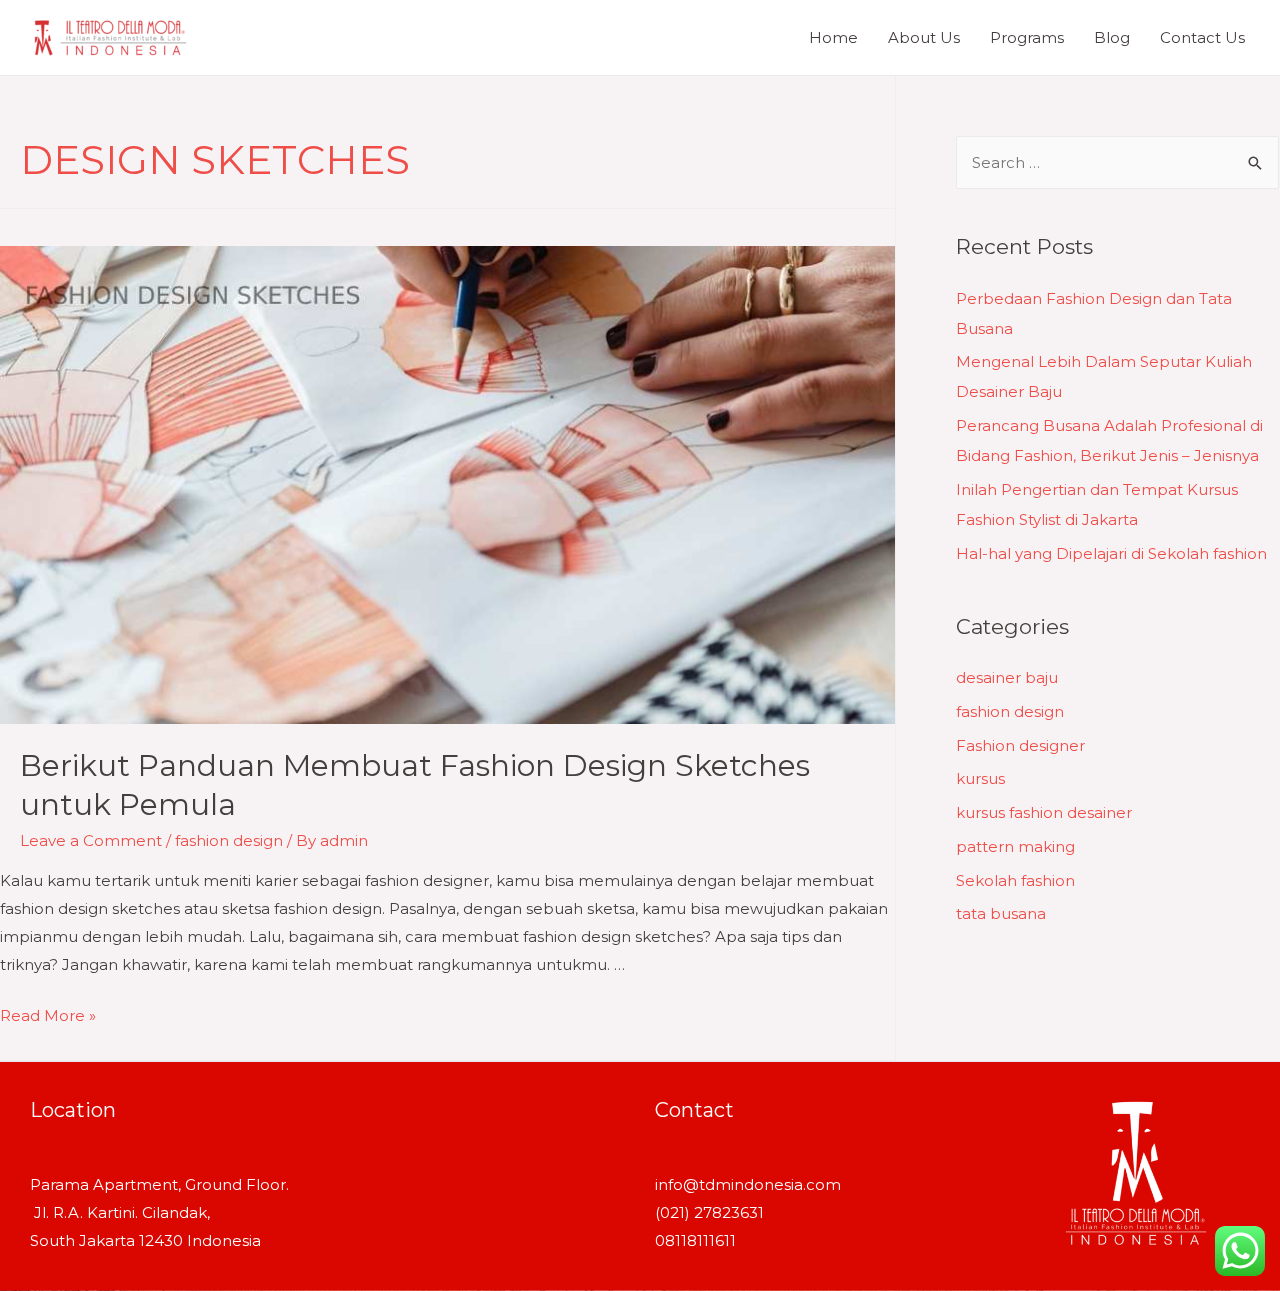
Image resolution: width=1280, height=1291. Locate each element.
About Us (924, 37)
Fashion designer (1020, 745)
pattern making (1015, 846)
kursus (980, 778)
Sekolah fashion (1015, 880)
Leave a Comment (91, 840)
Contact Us (1202, 37)
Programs (1027, 37)
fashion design (229, 840)
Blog (1112, 37)
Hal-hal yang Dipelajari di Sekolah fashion (1111, 553)
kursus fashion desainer (1044, 812)
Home (833, 37)
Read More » (48, 1015)
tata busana (1001, 913)
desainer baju (1007, 677)
